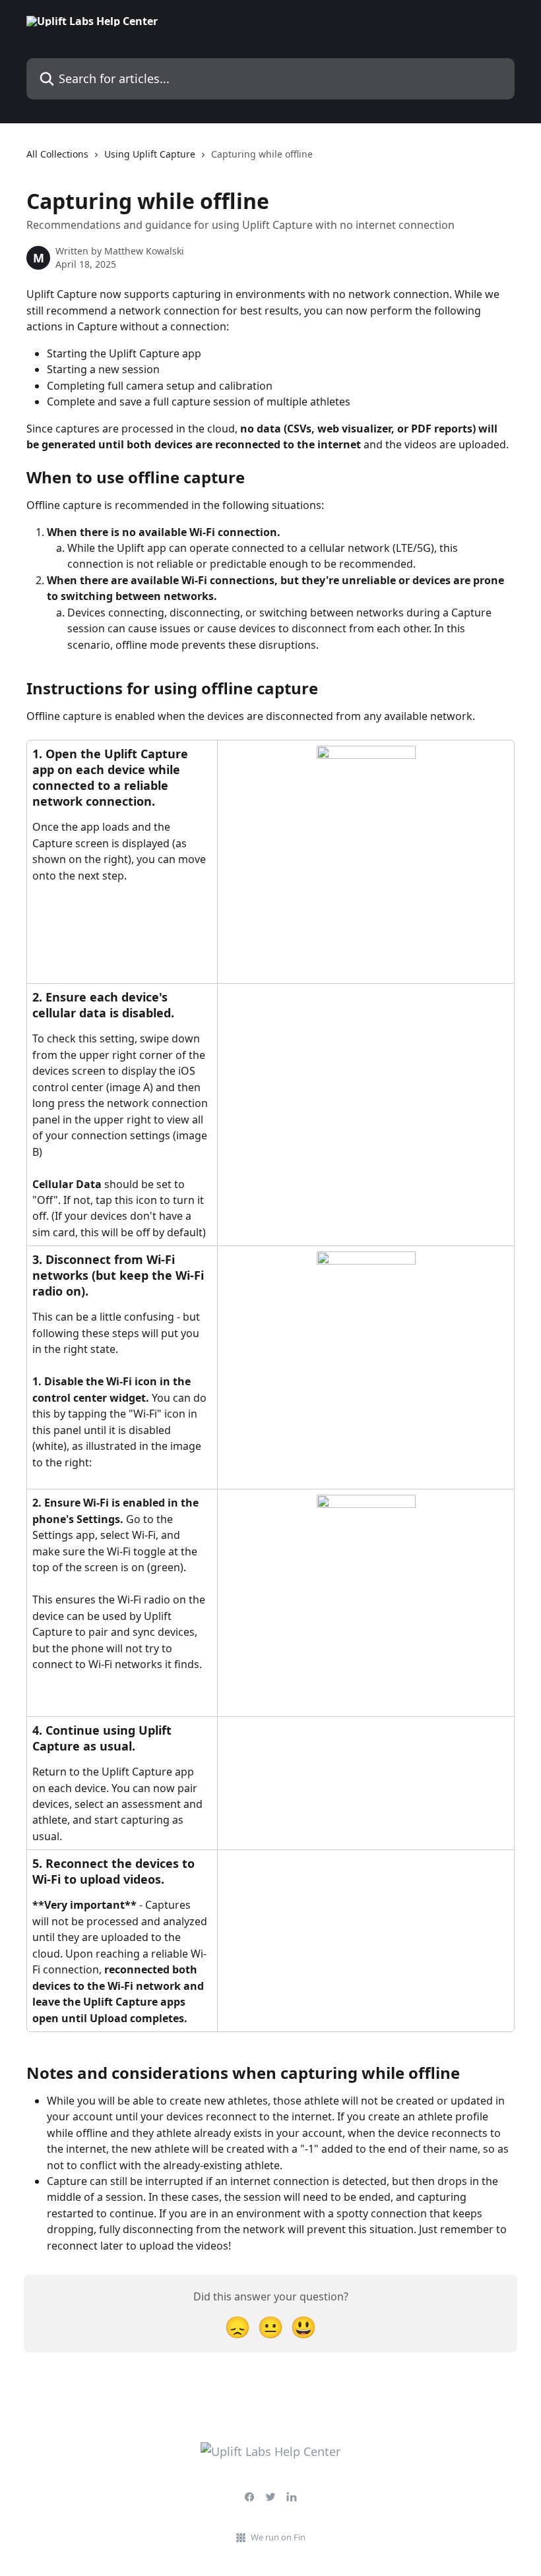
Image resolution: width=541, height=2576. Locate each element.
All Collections (57, 154)
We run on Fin (278, 2537)
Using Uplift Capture (150, 154)
